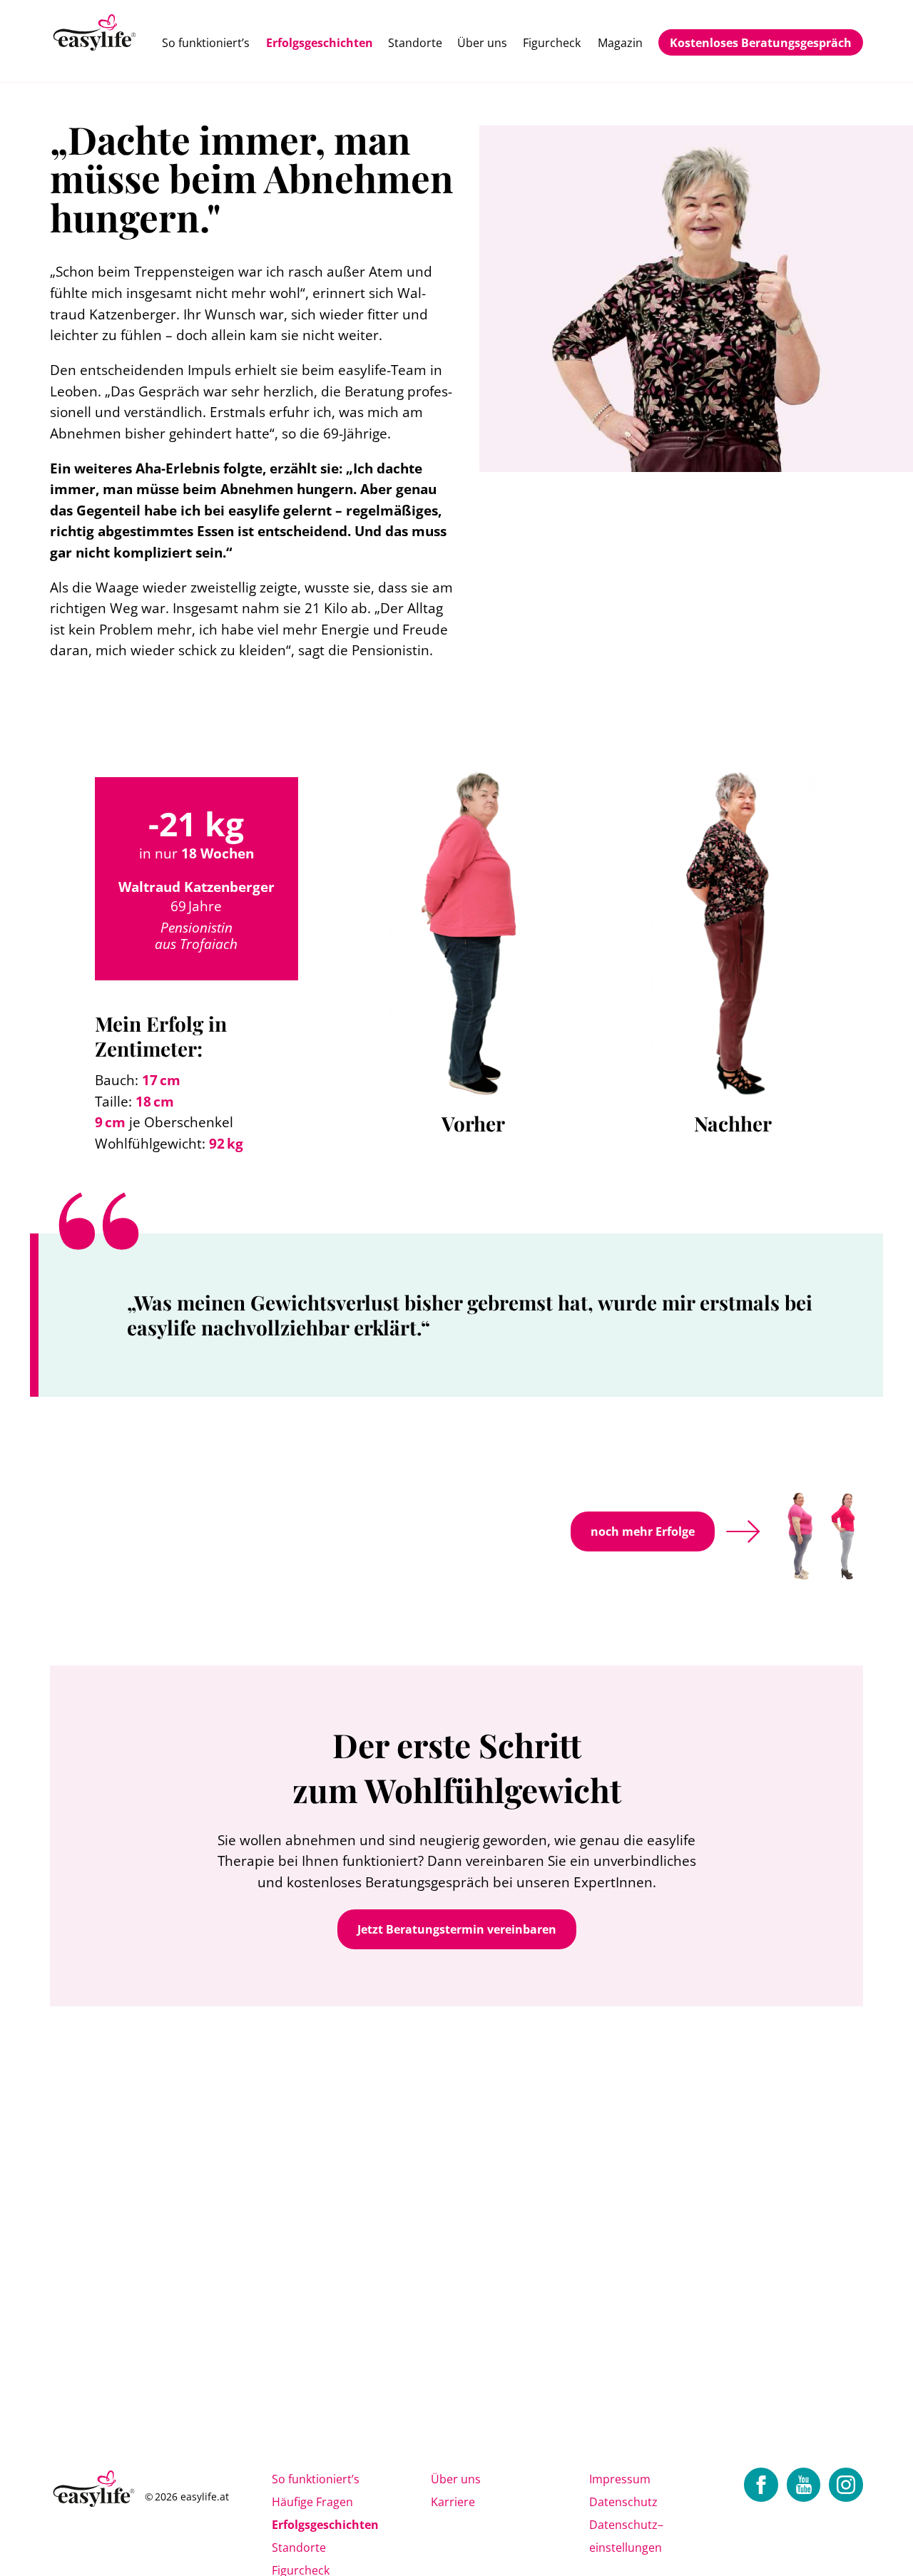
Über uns (482, 43)
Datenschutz (623, 2502)
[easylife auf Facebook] (761, 2485)
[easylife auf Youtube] (804, 2485)
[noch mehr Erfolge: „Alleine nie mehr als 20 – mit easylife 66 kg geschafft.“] (806, 1531)
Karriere (453, 2502)
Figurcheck (552, 43)
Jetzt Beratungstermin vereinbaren (457, 1929)
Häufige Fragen (312, 2502)
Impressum (620, 2479)
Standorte (415, 43)
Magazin (620, 43)
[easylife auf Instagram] (846, 2485)
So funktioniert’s (206, 43)
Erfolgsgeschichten (320, 43)
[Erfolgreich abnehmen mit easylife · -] (95, 34)
